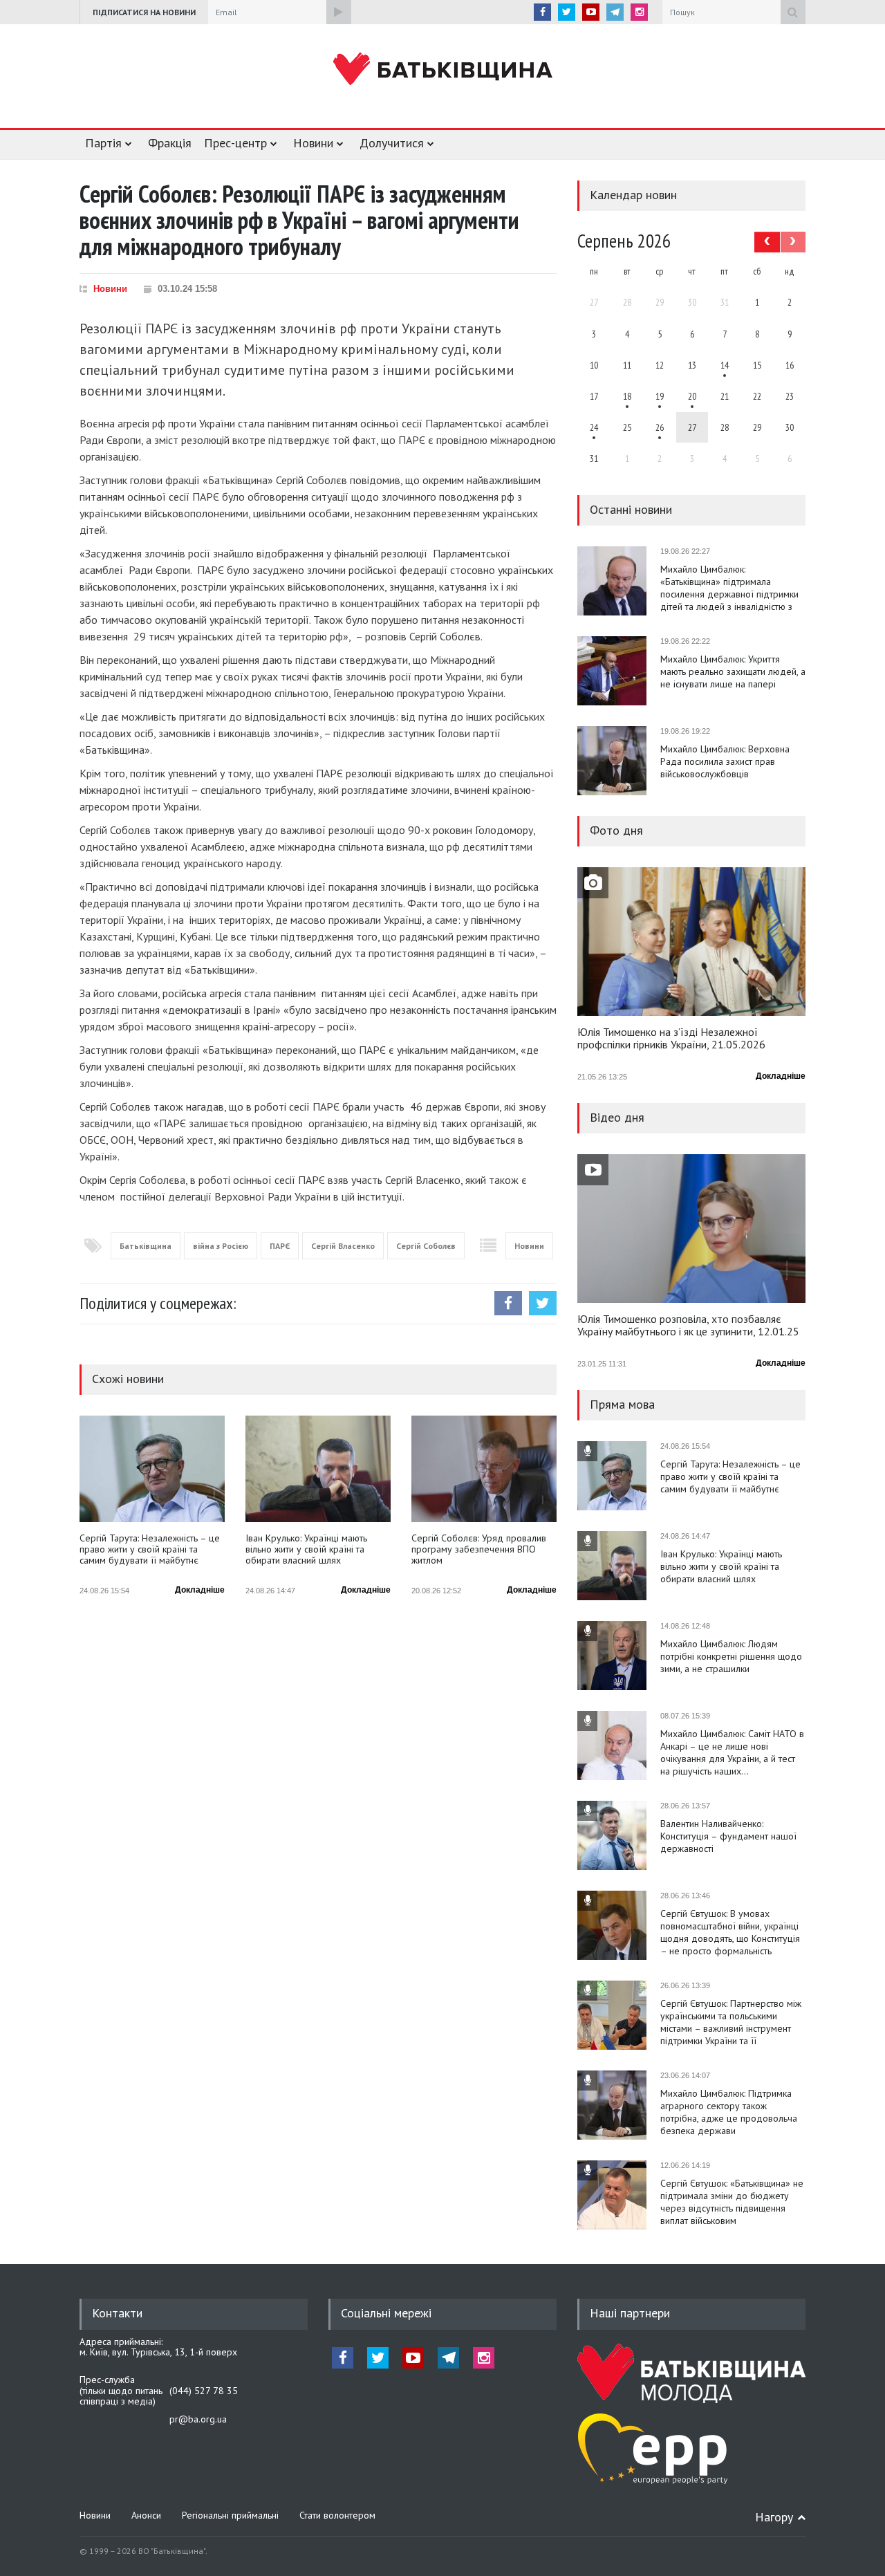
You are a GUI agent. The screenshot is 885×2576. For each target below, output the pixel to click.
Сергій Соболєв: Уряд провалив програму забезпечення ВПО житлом (479, 1549)
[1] (725, 365)
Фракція (170, 143)
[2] (627, 396)
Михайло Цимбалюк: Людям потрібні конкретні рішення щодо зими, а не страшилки (731, 1656)
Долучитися (392, 143)
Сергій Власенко (343, 1246)
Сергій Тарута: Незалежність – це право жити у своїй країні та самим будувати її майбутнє (150, 1549)
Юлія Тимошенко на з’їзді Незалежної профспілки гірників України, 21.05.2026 (671, 1039)
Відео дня (617, 1117)
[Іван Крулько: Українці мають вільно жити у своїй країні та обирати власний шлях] (318, 1469)
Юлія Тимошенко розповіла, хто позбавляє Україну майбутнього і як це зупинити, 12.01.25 (688, 1326)
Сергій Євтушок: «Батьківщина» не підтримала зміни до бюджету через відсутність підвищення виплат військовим (732, 2202)
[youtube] (591, 12)
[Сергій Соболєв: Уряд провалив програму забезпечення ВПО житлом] (484, 1469)
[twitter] (567, 12)
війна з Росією (221, 1246)
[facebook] (542, 12)
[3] (594, 427)
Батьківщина (146, 1246)
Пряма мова (622, 1404)
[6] (660, 396)
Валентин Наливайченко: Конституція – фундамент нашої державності (728, 1836)
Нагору (774, 2517)
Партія (103, 143)
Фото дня (616, 830)
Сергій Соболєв (426, 1246)
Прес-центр (235, 143)
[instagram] (639, 12)
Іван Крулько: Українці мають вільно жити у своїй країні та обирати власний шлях (306, 1549)
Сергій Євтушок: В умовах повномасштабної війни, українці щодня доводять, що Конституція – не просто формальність (730, 1932)
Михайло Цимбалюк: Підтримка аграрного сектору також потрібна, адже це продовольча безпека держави (729, 2112)
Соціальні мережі (386, 2313)
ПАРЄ (280, 1246)
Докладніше (200, 1590)
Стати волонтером (337, 2515)
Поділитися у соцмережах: (158, 1303)
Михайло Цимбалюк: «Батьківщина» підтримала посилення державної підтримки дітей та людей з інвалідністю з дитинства (729, 588)
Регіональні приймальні (230, 2515)
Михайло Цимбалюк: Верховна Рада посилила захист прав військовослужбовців (725, 761)
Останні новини (631, 509)
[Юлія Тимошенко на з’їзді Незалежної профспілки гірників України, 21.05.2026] (691, 942)
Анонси (146, 2515)
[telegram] (615, 12)
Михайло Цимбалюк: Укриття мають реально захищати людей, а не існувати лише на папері (733, 671)
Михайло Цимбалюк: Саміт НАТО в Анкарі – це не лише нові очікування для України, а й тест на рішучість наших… (732, 1752)
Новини (313, 143)
